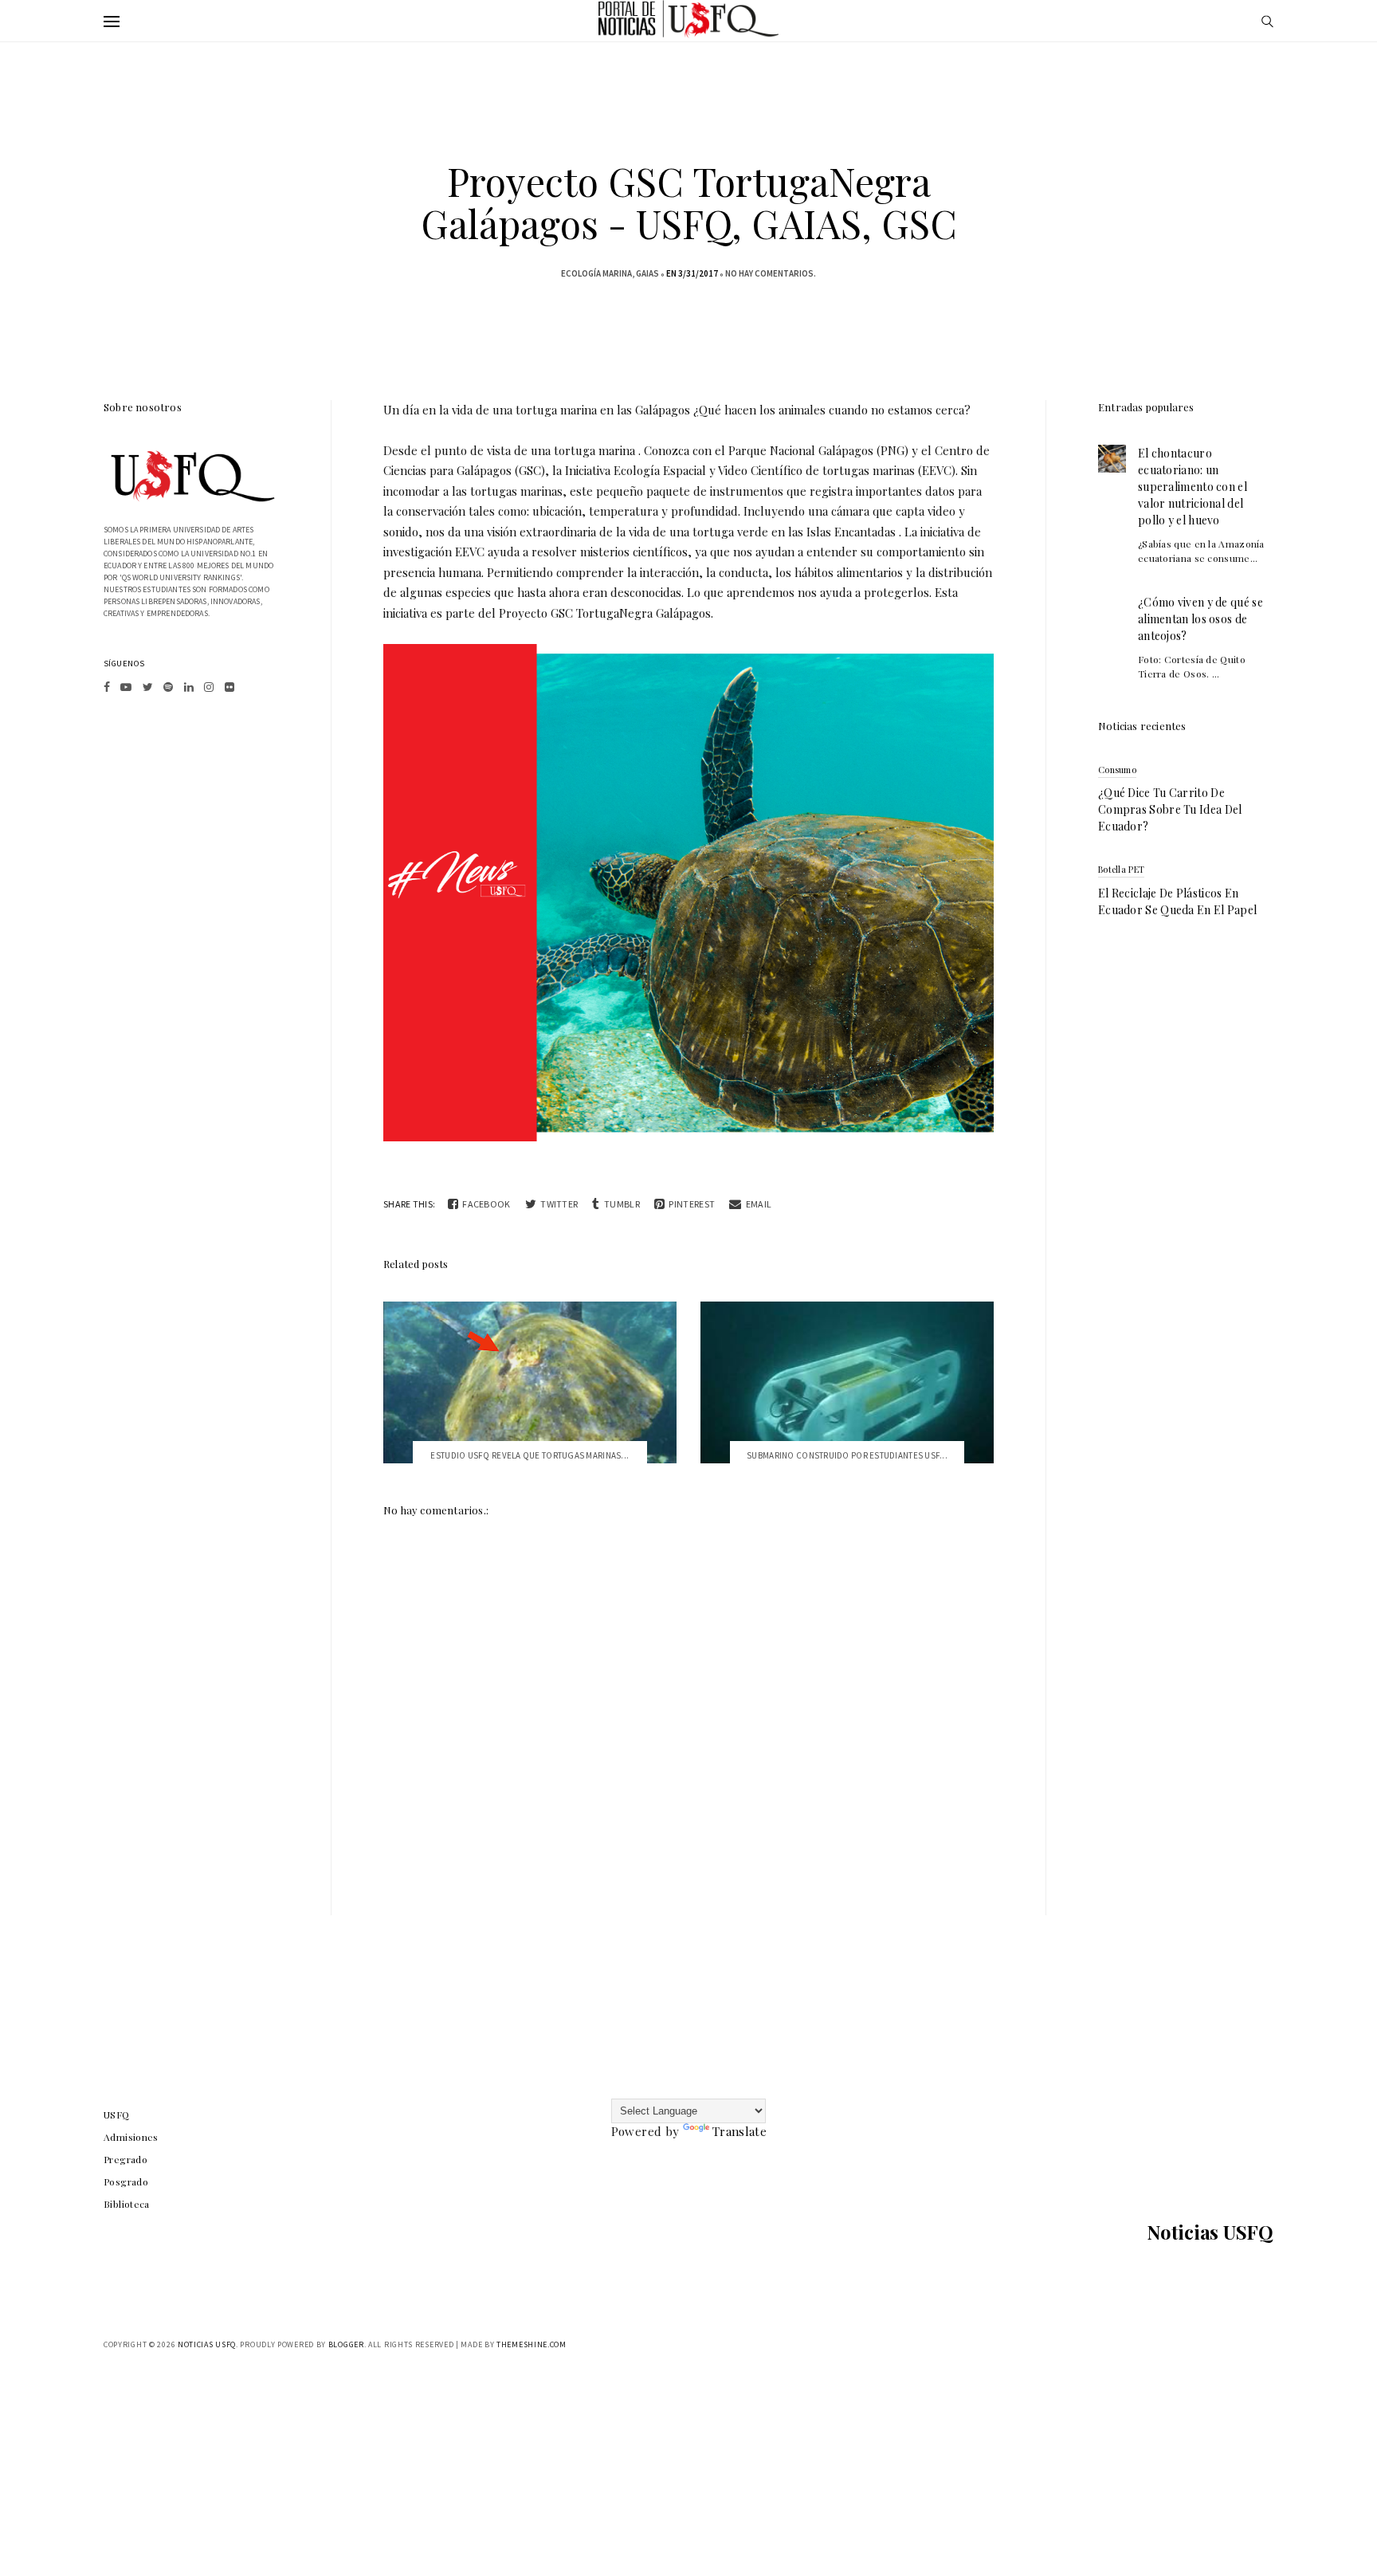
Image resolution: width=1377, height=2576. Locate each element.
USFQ (117, 2115)
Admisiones (131, 2137)
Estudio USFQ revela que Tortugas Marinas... (530, 1455)
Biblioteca (127, 2204)
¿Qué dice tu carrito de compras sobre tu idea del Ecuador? (1170, 809)
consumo (1117, 770)
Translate (739, 2131)
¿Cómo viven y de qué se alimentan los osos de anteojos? (1200, 619)
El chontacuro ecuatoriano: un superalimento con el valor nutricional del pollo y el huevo (1193, 487)
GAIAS (647, 273)
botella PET (1121, 869)
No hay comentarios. (771, 273)
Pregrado (126, 2159)
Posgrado (126, 2181)
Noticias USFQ (1210, 2232)
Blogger (346, 2344)
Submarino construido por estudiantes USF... (847, 1455)
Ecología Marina (596, 273)
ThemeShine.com (532, 2344)
